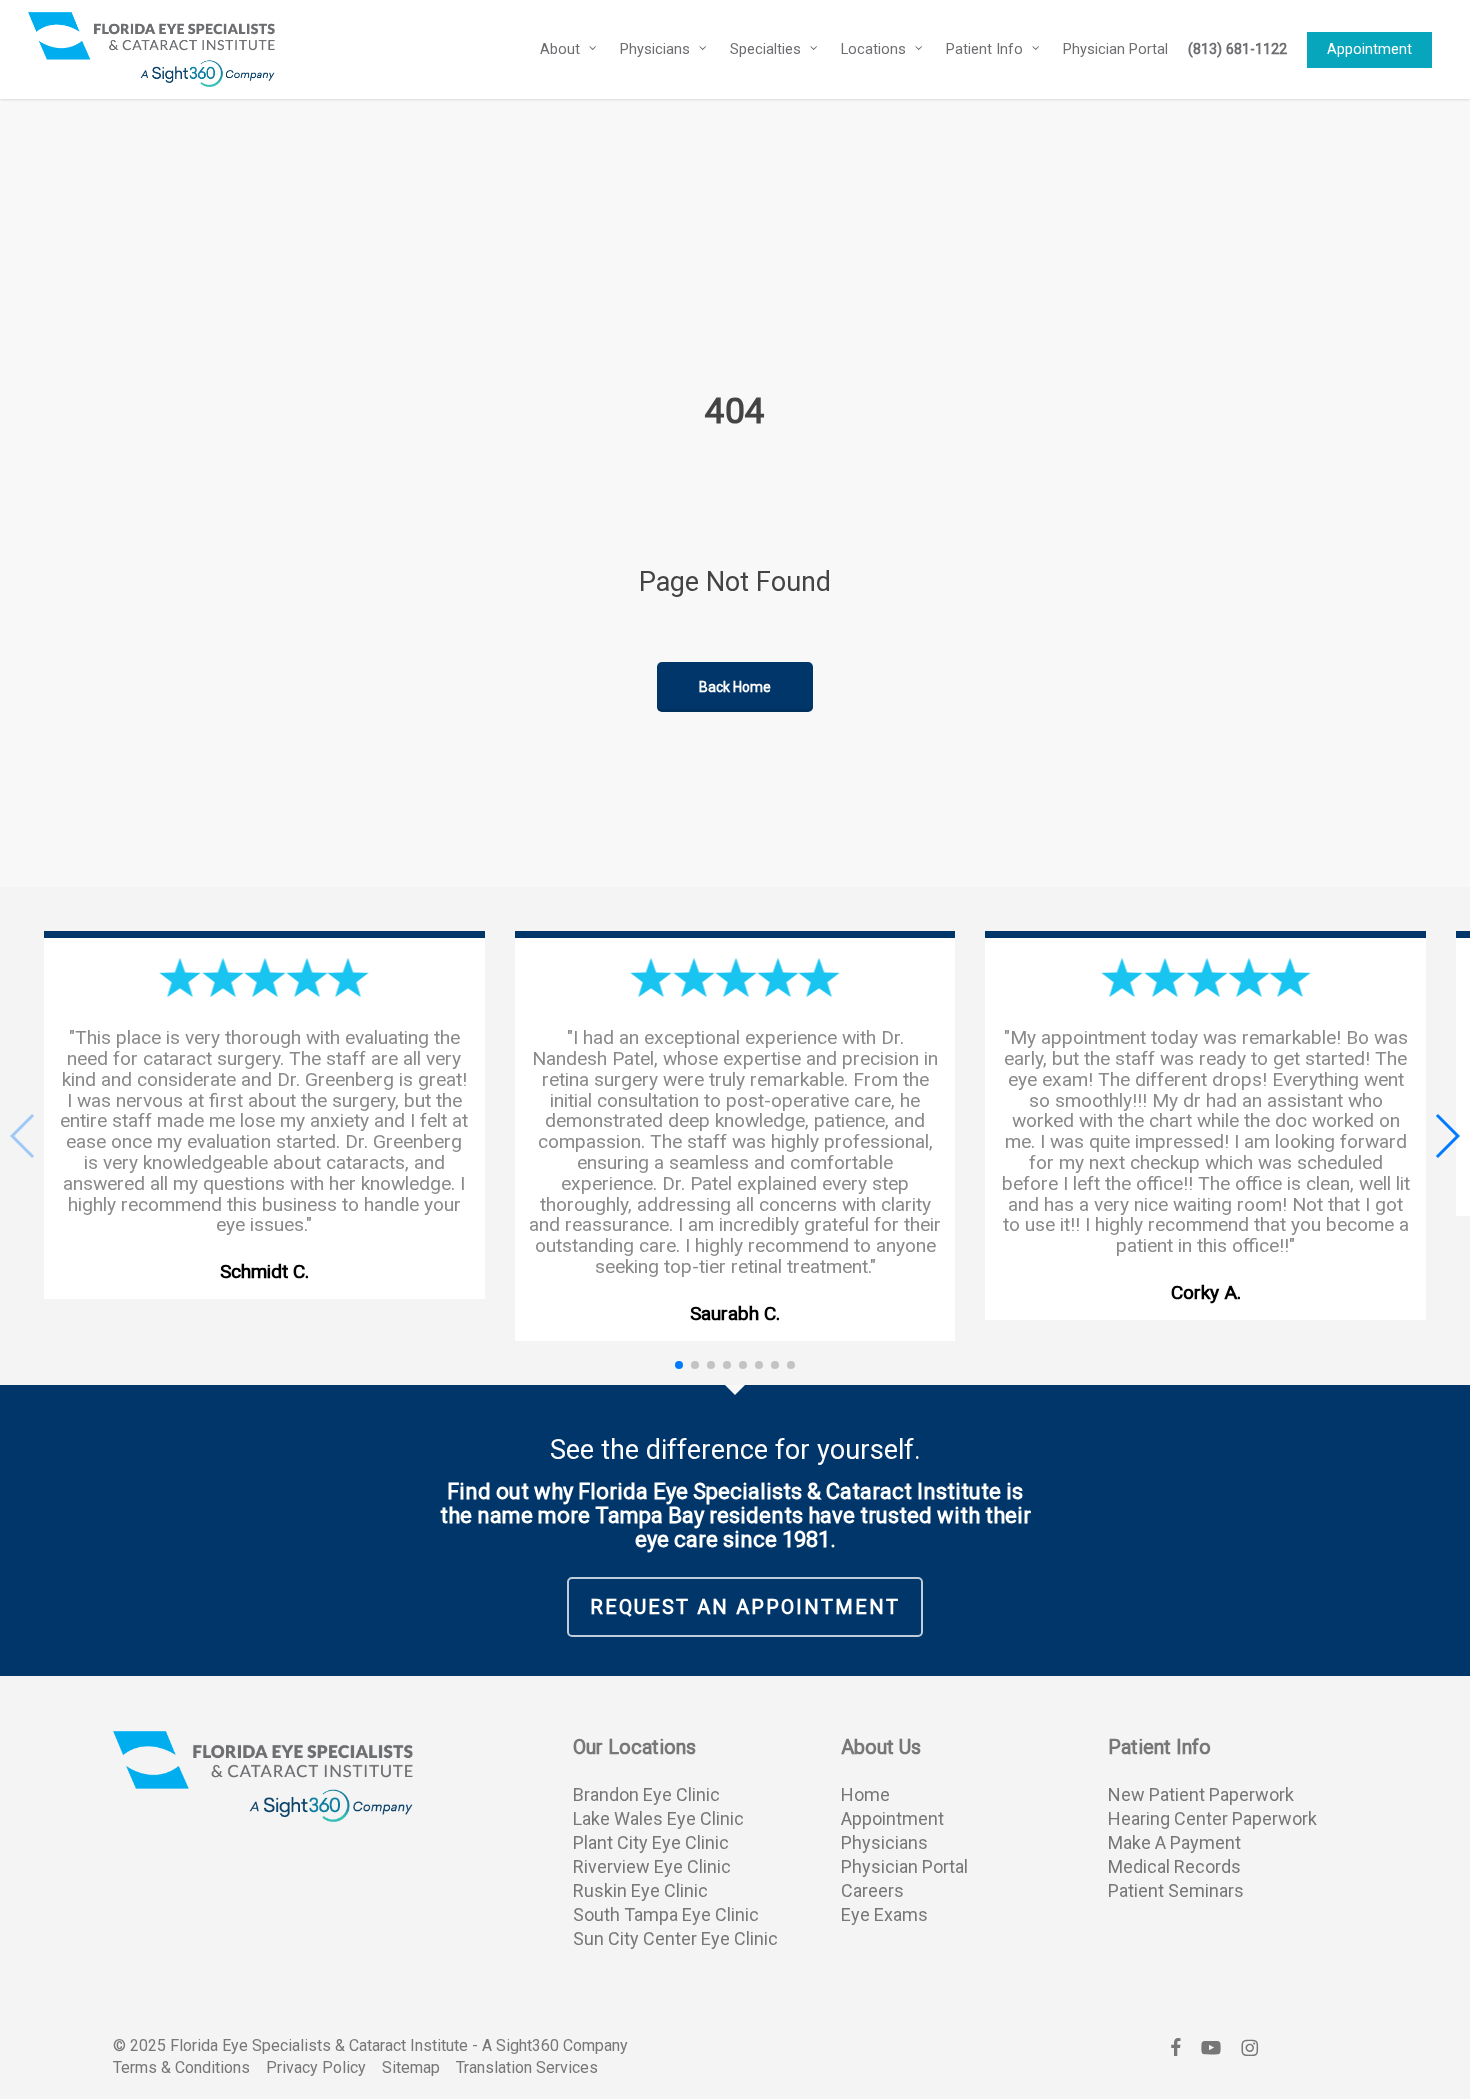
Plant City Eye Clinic (651, 1842)
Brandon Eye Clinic (646, 1794)
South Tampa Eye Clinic (666, 1914)
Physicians (884, 1842)
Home (865, 1794)
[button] (1446, 1136)
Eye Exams (884, 1914)
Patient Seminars (1176, 1890)
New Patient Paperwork (1201, 1794)
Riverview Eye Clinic (652, 1866)
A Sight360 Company (555, 2045)
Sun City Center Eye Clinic (675, 1938)
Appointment (892, 1818)
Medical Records (1174, 1866)
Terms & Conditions (181, 2067)
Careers (872, 1890)
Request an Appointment (745, 1607)
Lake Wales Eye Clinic (658, 1818)
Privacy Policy (316, 2067)
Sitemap (411, 2067)
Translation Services (527, 2067)
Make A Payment (1174, 1842)
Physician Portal (904, 1866)
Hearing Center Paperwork (1212, 1818)
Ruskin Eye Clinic (640, 1890)
